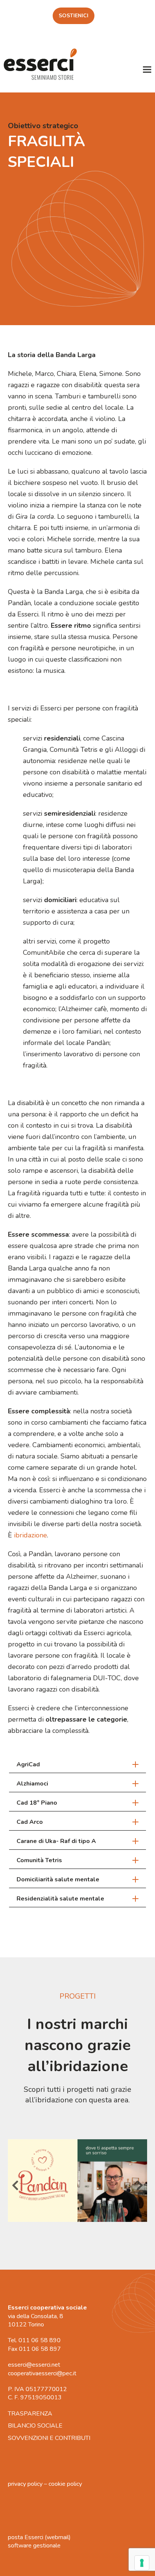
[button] (147, 69)
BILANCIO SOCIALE (35, 2426)
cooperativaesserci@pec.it (42, 2373)
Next (140, 2188)
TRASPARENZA (30, 2414)
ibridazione (30, 1535)
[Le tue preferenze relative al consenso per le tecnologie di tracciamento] (142, 2563)
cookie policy (65, 2484)
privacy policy (25, 2484)
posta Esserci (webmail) (39, 2537)
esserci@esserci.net (34, 2365)
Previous (15, 2188)
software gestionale (34, 2546)
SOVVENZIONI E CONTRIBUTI (49, 2438)
